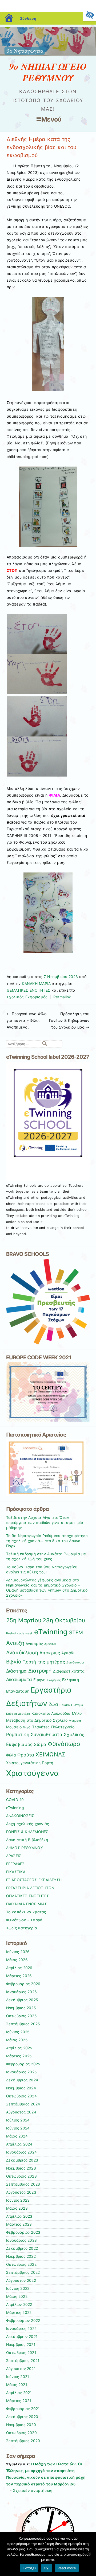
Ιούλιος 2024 (18, 2120)
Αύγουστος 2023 (21, 2192)
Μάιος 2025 (17, 2040)
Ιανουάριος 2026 (22, 1992)
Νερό (27, 1727)
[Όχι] (89, 2554)
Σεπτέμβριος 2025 (23, 2024)
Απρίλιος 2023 (19, 2216)
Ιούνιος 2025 (18, 2032)
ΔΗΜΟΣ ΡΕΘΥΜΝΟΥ (25, 1848)
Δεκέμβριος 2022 (22, 2248)
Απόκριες (50, 1653)
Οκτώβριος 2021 (21, 2353)
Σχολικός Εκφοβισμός (27, 997)
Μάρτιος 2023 (19, 2224)
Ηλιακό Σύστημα (71, 1705)
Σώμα (40, 1744)
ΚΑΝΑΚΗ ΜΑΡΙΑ (36, 984)
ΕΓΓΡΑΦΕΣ (15, 1864)
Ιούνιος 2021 (18, 2377)
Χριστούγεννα (33, 1773)
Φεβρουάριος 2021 (23, 2409)
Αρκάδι (68, 1653)
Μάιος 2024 (17, 2136)
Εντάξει (29, 2568)
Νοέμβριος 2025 (21, 2008)
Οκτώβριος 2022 (21, 2264)
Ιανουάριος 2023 (22, 2240)
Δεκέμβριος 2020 (22, 2417)
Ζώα (53, 1704)
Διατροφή (40, 1671)
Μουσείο (14, 1727)
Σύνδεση (28, 18)
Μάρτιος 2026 (19, 1976)
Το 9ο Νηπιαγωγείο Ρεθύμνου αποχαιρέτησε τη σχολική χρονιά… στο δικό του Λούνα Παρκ (47, 1541)
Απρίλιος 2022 (19, 2305)
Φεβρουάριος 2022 (23, 2321)
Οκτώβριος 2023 (21, 2176)
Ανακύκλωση (22, 1653)
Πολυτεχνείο (63, 1727)
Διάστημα (17, 1671)
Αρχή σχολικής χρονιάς (28, 1824)
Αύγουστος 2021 (21, 2369)
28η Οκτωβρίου (64, 1620)
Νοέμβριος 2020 (21, 2425)
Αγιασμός (34, 1644)
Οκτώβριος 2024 (21, 2096)
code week (25, 1633)
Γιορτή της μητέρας (44, 1662)
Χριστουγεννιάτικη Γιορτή (30, 1763)
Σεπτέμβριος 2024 (23, 2104)
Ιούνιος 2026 (18, 1952)
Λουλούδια (61, 1713)
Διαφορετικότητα (69, 1671)
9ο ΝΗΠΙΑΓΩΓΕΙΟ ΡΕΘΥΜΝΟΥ (48, 72)
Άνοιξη (15, 1643)
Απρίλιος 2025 (19, 2048)
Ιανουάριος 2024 (22, 2152)
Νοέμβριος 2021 (21, 2345)
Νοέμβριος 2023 (21, 2168)
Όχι (47, 2568)
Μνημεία (75, 1721)
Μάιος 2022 (17, 2296)
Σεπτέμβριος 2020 (23, 2441)
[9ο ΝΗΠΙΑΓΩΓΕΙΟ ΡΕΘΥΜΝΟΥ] (48, 54)
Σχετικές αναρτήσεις (33, 2490)
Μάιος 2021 (17, 2385)
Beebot (11, 1633)
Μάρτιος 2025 (19, 2056)
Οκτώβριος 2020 (21, 2433)
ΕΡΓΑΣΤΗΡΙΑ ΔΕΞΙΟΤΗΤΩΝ (30, 1888)
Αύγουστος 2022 (21, 2280)
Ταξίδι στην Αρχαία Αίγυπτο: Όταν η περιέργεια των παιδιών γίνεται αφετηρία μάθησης (45, 1523)
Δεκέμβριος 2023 (22, 2160)
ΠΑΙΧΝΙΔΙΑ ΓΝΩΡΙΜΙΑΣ (27, 1904)
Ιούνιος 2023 (18, 2200)
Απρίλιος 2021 (19, 2393)
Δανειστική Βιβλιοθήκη (27, 1840)
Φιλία (11, 1755)
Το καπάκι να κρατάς (26, 1912)
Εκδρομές (54, 1680)
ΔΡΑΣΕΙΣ (14, 1856)
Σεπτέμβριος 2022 (23, 2272)
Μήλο (77, 1713)
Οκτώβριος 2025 (21, 2016)
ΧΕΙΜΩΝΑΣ (50, 1754)
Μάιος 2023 (17, 2208)
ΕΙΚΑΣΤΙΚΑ (16, 1872)
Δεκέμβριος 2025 (22, 2000)
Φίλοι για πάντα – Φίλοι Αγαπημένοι (27, 1020)
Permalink (62, 997)
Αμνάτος (50, 1644)
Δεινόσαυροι (75, 1663)
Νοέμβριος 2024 (21, 2088)
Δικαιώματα (19, 1679)
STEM (76, 1633)
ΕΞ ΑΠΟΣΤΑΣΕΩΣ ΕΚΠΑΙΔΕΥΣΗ (34, 1880)
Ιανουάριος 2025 (21, 2072)
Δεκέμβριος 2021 (22, 2337)
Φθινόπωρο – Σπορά (24, 1920)
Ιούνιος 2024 (18, 2128)
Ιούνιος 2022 (18, 2288)
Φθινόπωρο (64, 1744)
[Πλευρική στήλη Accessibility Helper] (90, 15)
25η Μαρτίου (24, 1620)
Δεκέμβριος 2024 (22, 2080)
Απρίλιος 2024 (19, 2144)
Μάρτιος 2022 (19, 2313)
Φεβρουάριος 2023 (23, 2232)
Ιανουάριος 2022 (21, 2329)
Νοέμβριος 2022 (21, 2256)
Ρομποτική (18, 1735)
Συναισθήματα (47, 1735)
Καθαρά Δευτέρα (18, 1714)
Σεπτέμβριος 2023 (23, 2184)
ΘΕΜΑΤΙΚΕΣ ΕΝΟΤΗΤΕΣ (28, 990)
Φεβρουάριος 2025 (23, 2064)
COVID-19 (15, 1800)
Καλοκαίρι (41, 1713)
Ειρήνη (39, 1680)
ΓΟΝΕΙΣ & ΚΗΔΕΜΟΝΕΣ (27, 1832)
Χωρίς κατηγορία (22, 1928)
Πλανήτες (41, 1727)
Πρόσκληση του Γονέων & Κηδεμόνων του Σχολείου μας (69, 1020)
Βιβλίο (14, 1662)
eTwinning (51, 1632)
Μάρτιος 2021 (19, 2401)
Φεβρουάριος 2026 (23, 1984)
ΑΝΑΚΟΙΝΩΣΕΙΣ (20, 1816)
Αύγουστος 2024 (21, 2112)
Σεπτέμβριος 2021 (23, 2361)
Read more (67, 2568)
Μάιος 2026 (17, 1960)
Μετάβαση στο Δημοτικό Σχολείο (37, 1720)
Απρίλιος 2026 (19, 1968)
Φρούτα (26, 1755)
